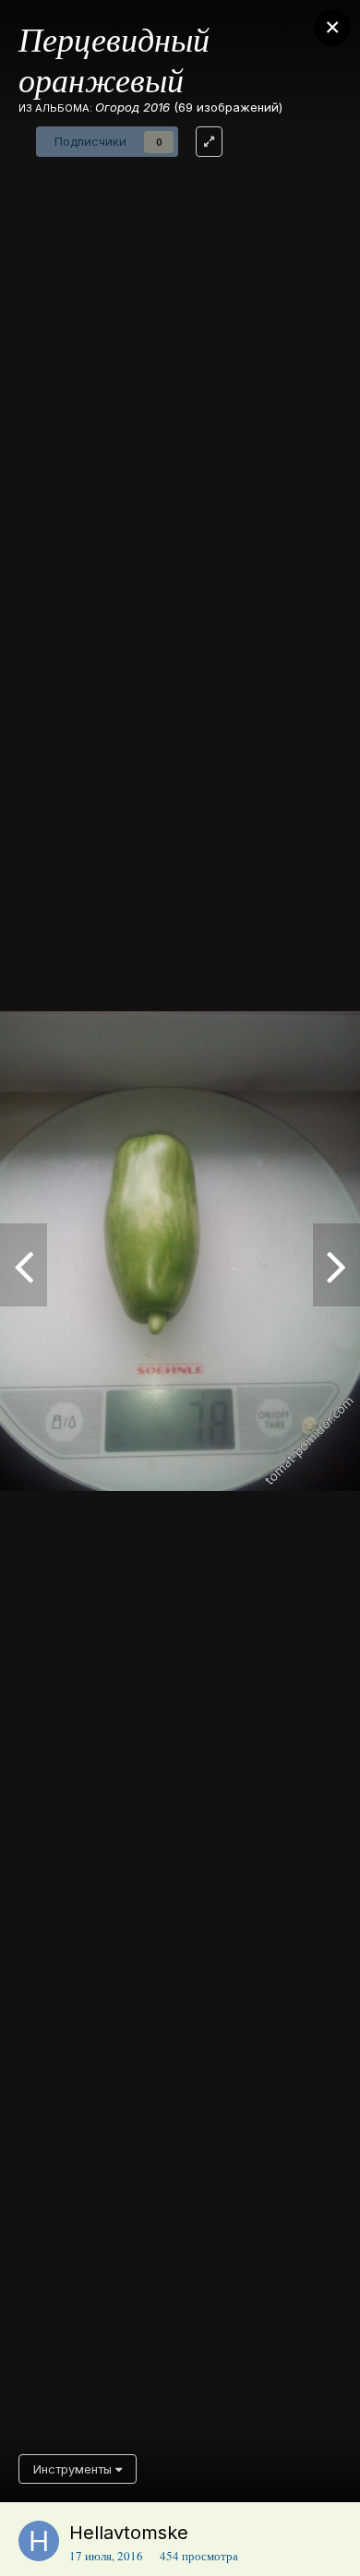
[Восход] (336, 1265)
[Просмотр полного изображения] (209, 142)
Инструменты (74, 2469)
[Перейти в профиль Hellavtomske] (39, 2541)
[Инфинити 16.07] (24, 1265)
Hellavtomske (129, 2533)
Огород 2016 (132, 107)
